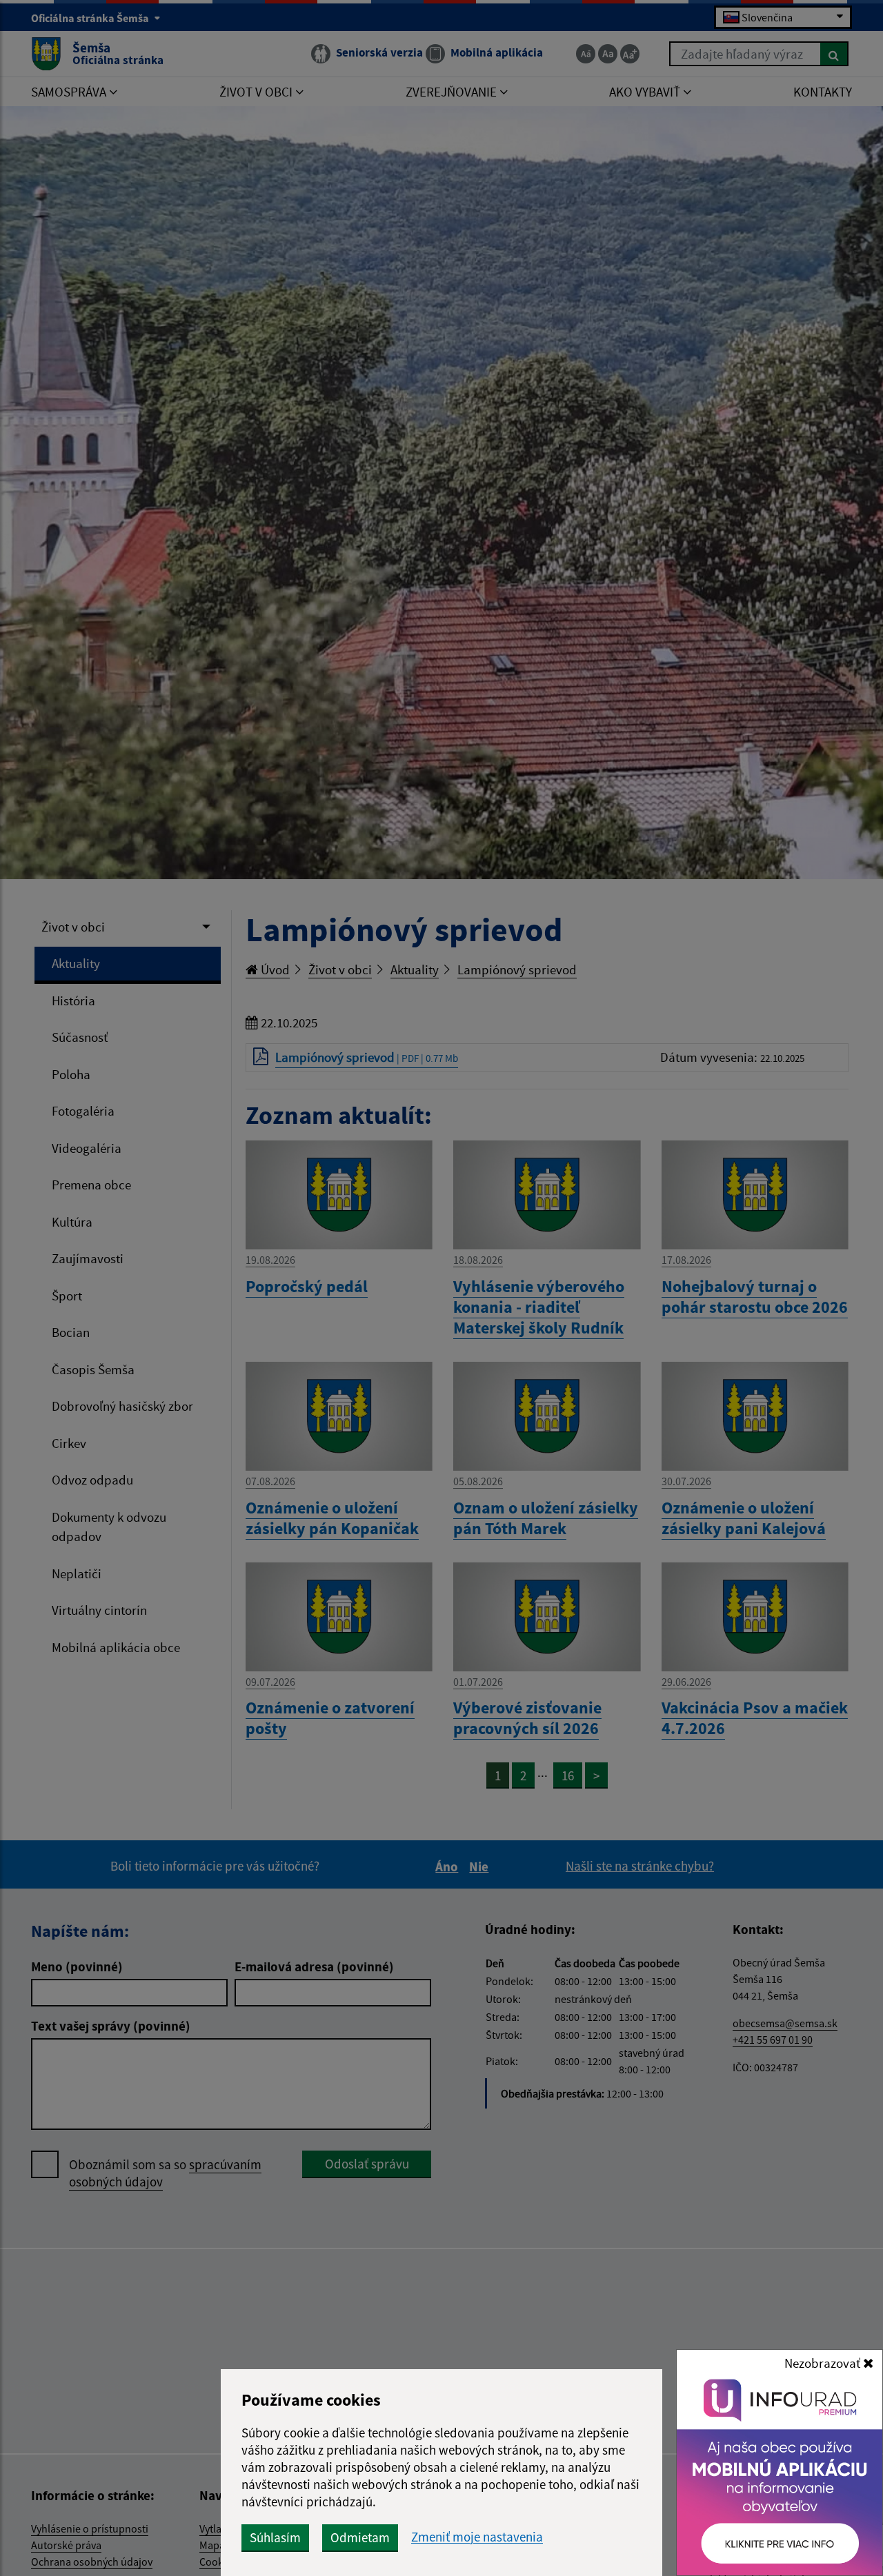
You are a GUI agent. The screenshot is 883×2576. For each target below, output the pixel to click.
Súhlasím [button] (275, 2537)
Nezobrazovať (824, 2363)
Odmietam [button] (360, 2537)
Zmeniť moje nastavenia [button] (477, 2537)
